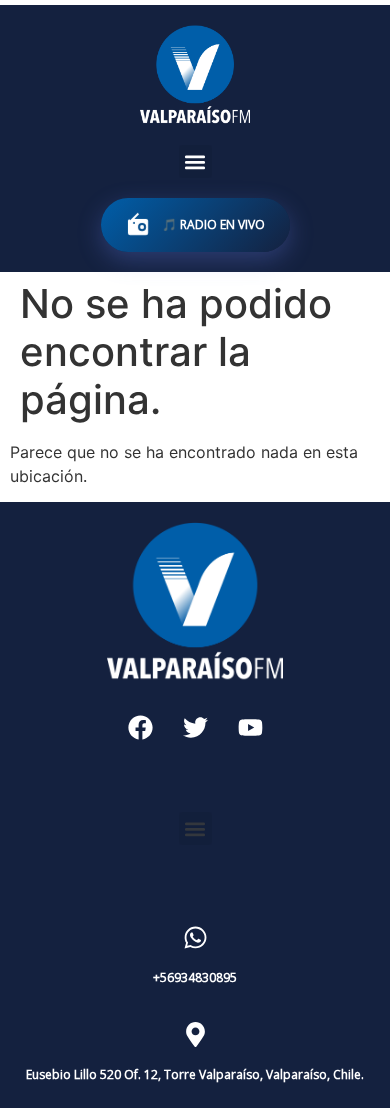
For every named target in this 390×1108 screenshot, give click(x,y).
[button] (195, 161)
